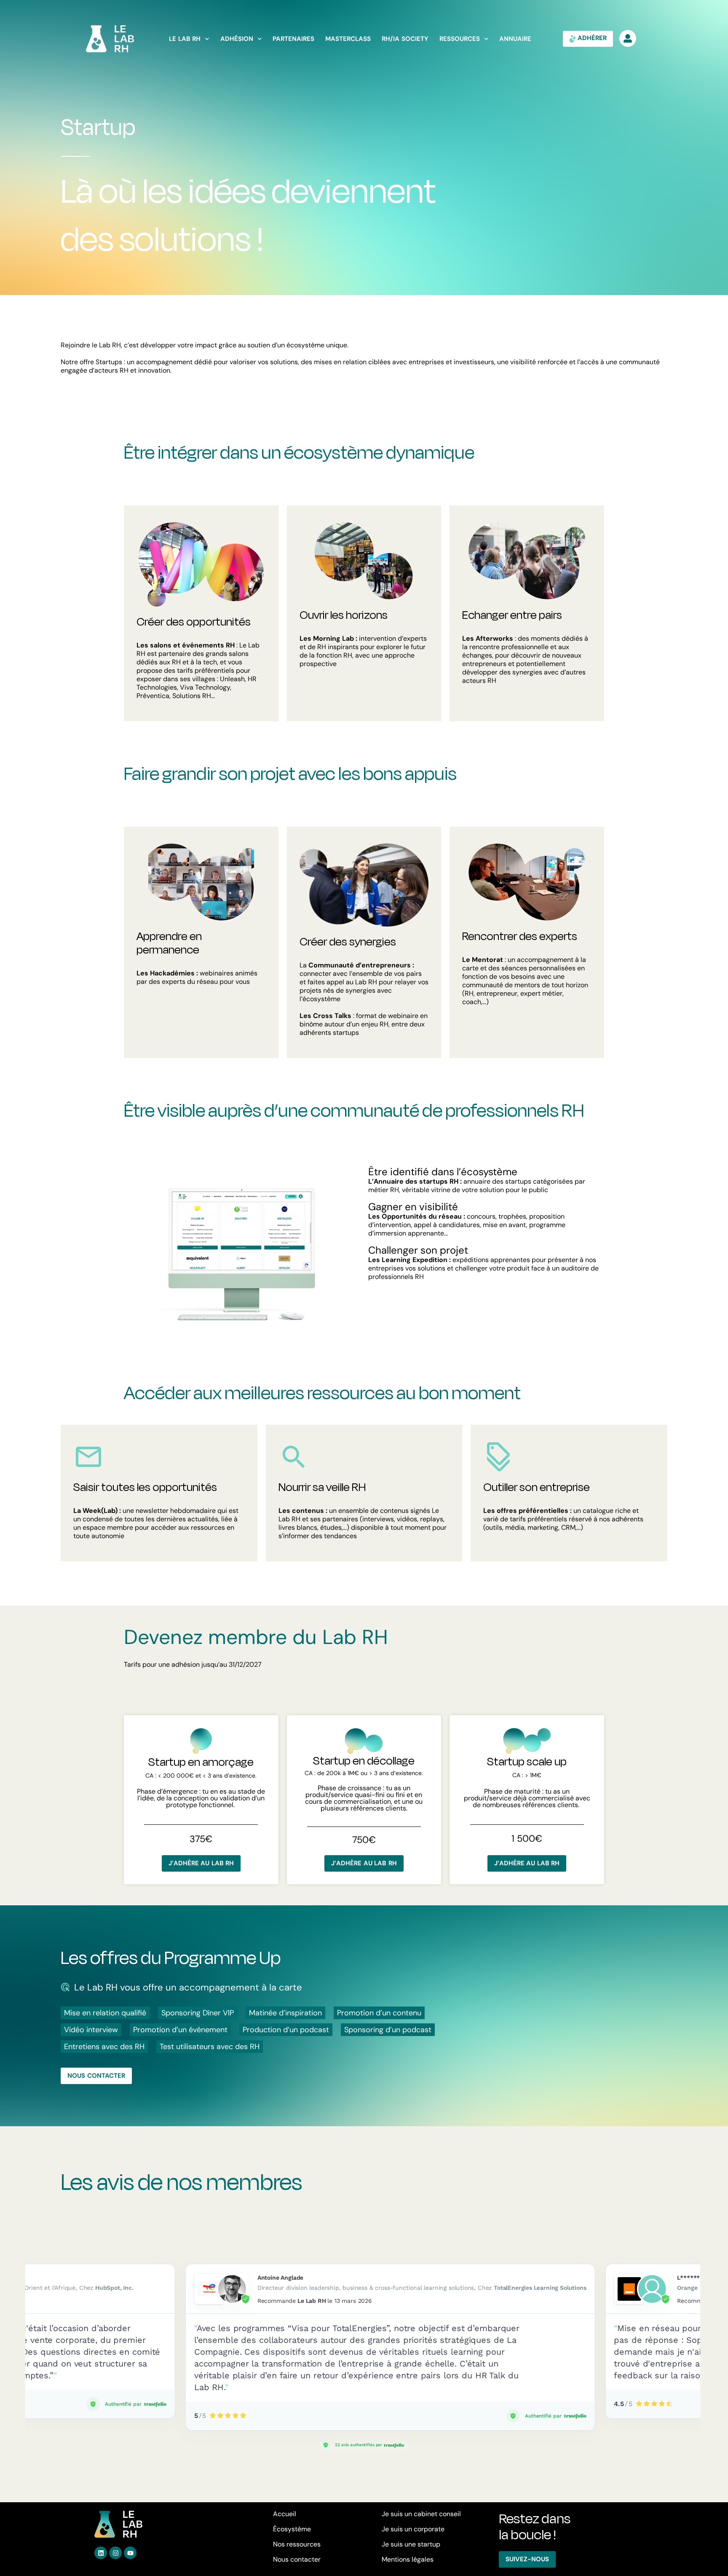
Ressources (460, 39)
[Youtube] (130, 2553)
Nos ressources (297, 2544)
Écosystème (292, 2529)
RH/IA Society (405, 39)
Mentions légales (408, 2559)
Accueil (285, 2514)
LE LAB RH (185, 39)
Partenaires (293, 39)
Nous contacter (297, 2559)
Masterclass (348, 39)
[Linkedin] (101, 2553)
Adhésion (237, 39)
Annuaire (515, 39)
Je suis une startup (411, 2544)
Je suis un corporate (413, 2529)
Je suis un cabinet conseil (421, 2514)
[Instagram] (115, 2553)
